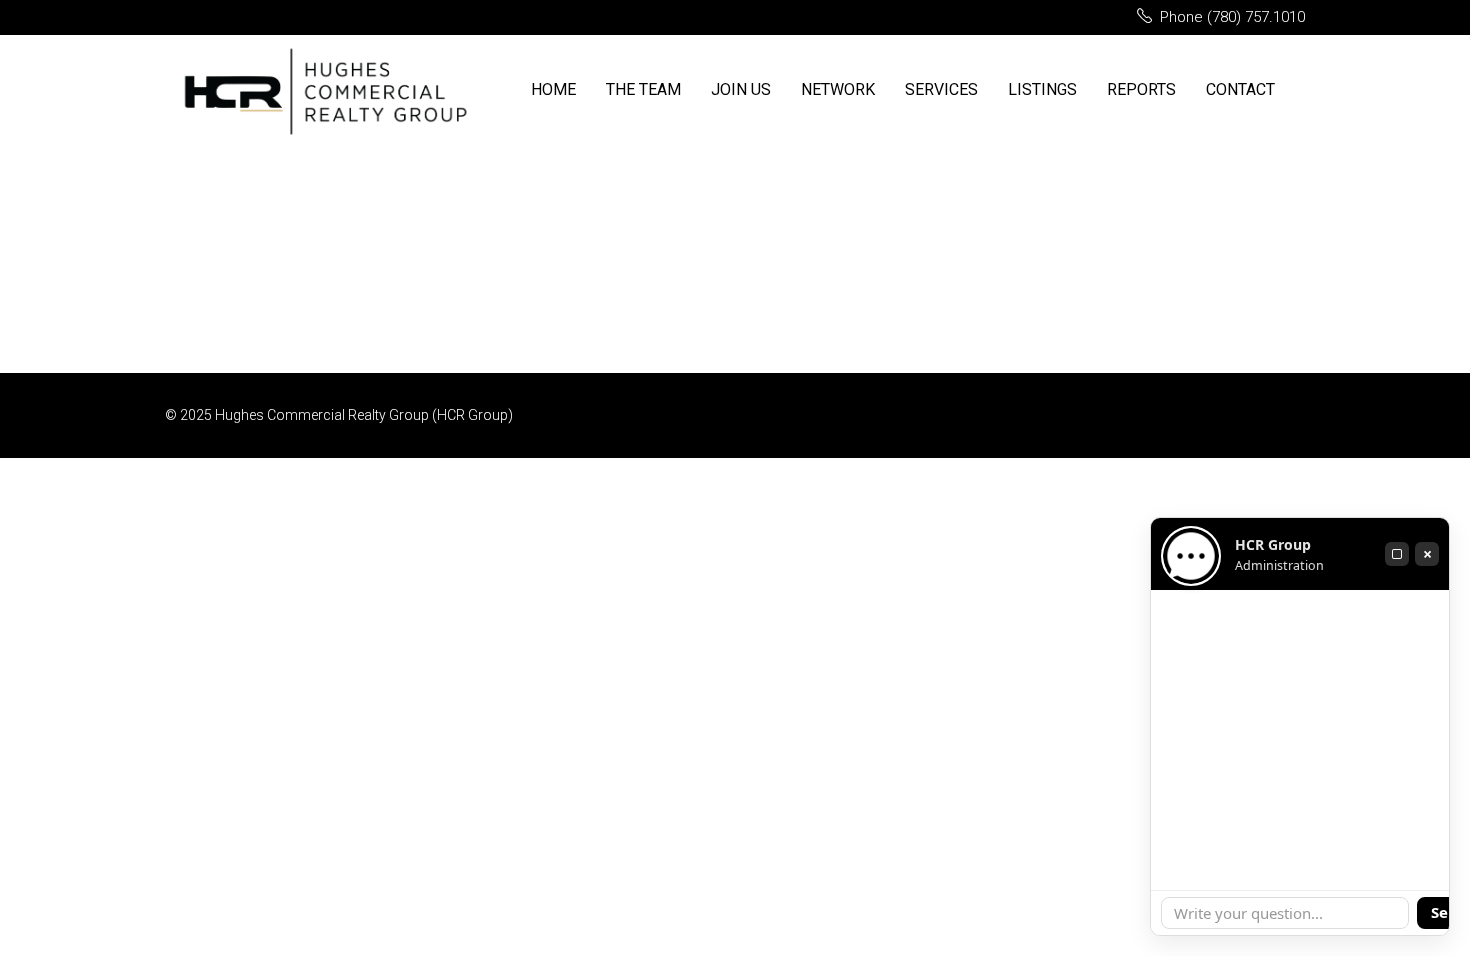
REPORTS (1141, 89)
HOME (553, 89)
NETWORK (838, 89)
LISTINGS (1042, 89)
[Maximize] (1397, 554)
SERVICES (941, 89)
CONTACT (1240, 89)
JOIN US (741, 89)
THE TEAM (643, 89)
